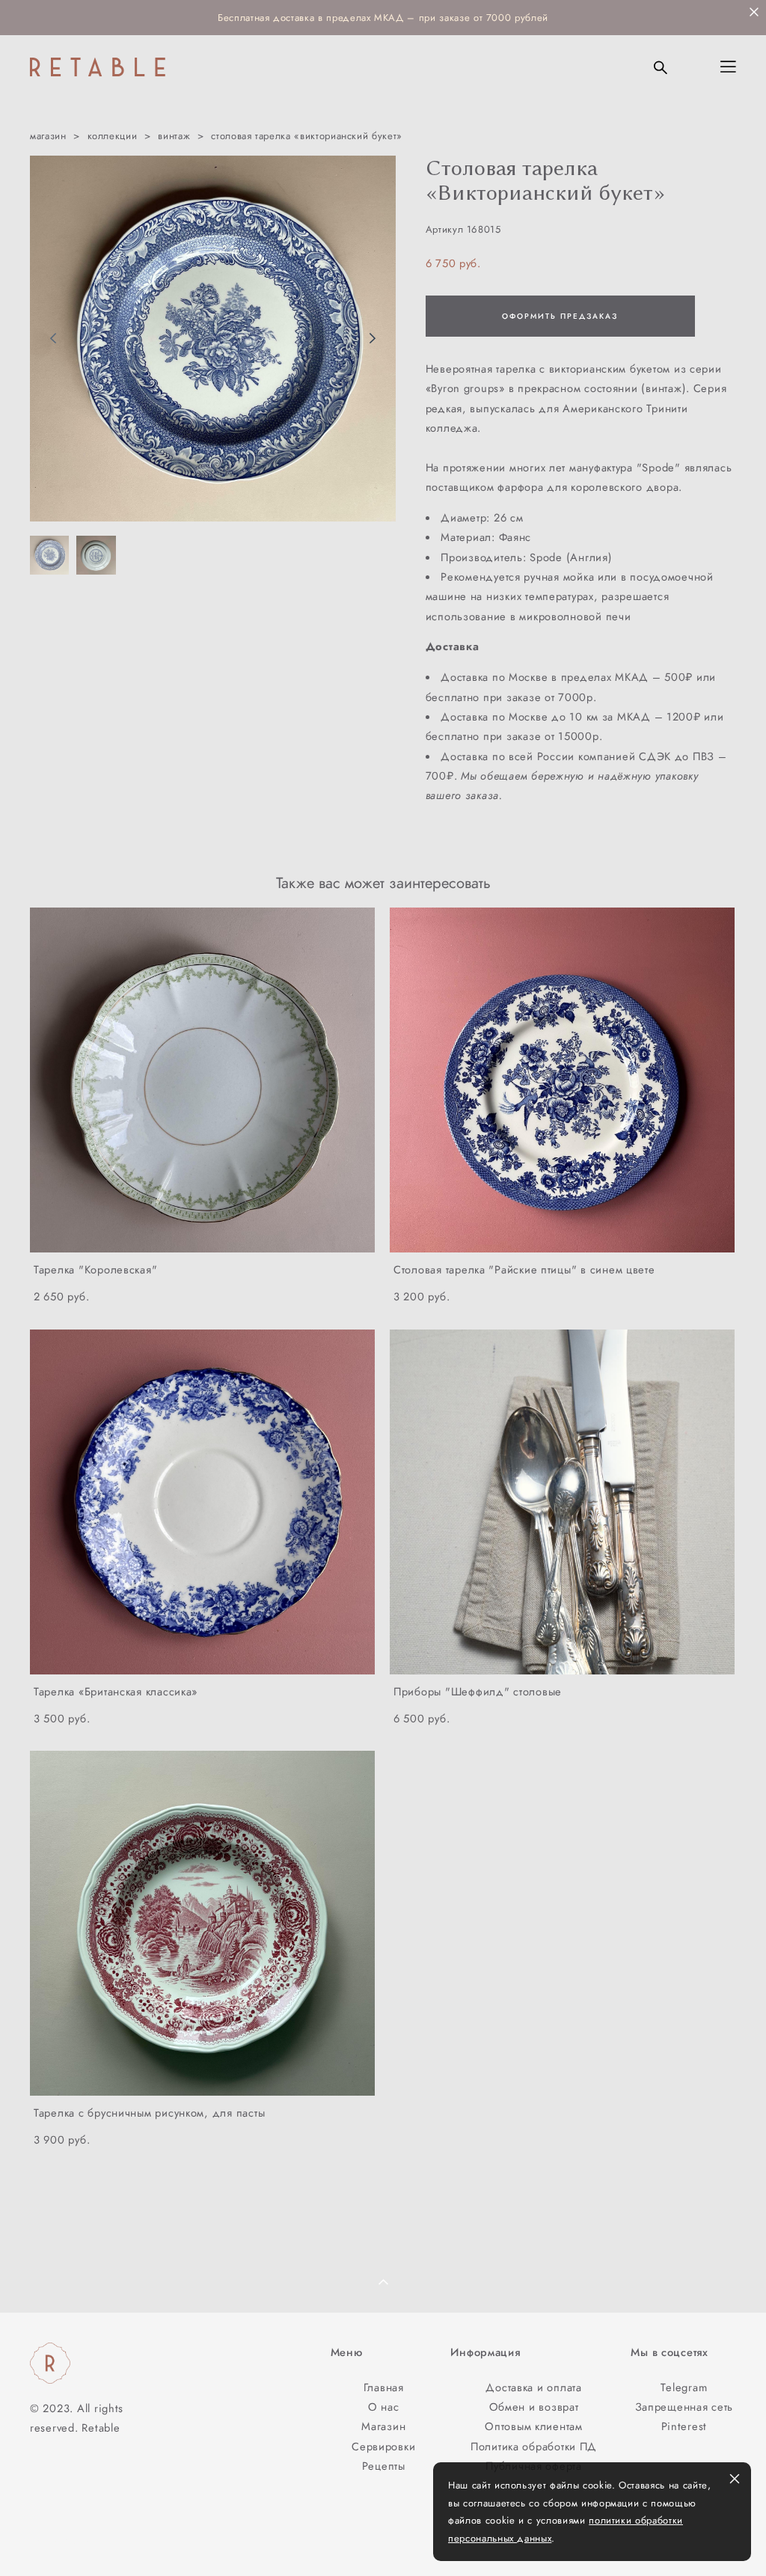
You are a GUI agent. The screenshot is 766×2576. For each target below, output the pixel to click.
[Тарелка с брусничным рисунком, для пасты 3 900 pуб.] (202, 1923)
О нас (384, 2407)
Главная (384, 2387)
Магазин (383, 2426)
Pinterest (684, 2426)
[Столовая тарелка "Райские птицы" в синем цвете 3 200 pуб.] (562, 1080)
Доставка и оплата (533, 2387)
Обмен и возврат (534, 2407)
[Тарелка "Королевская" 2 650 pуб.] (202, 1080)
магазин (48, 136)
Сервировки (383, 2446)
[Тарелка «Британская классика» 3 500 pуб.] (202, 1502)
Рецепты (384, 2466)
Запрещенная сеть (684, 2407)
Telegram (684, 2387)
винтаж (174, 136)
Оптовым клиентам (534, 2426)
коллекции (113, 136)
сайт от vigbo (60, 2540)
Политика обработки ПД (534, 2446)
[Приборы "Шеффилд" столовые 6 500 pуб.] (562, 1502)
